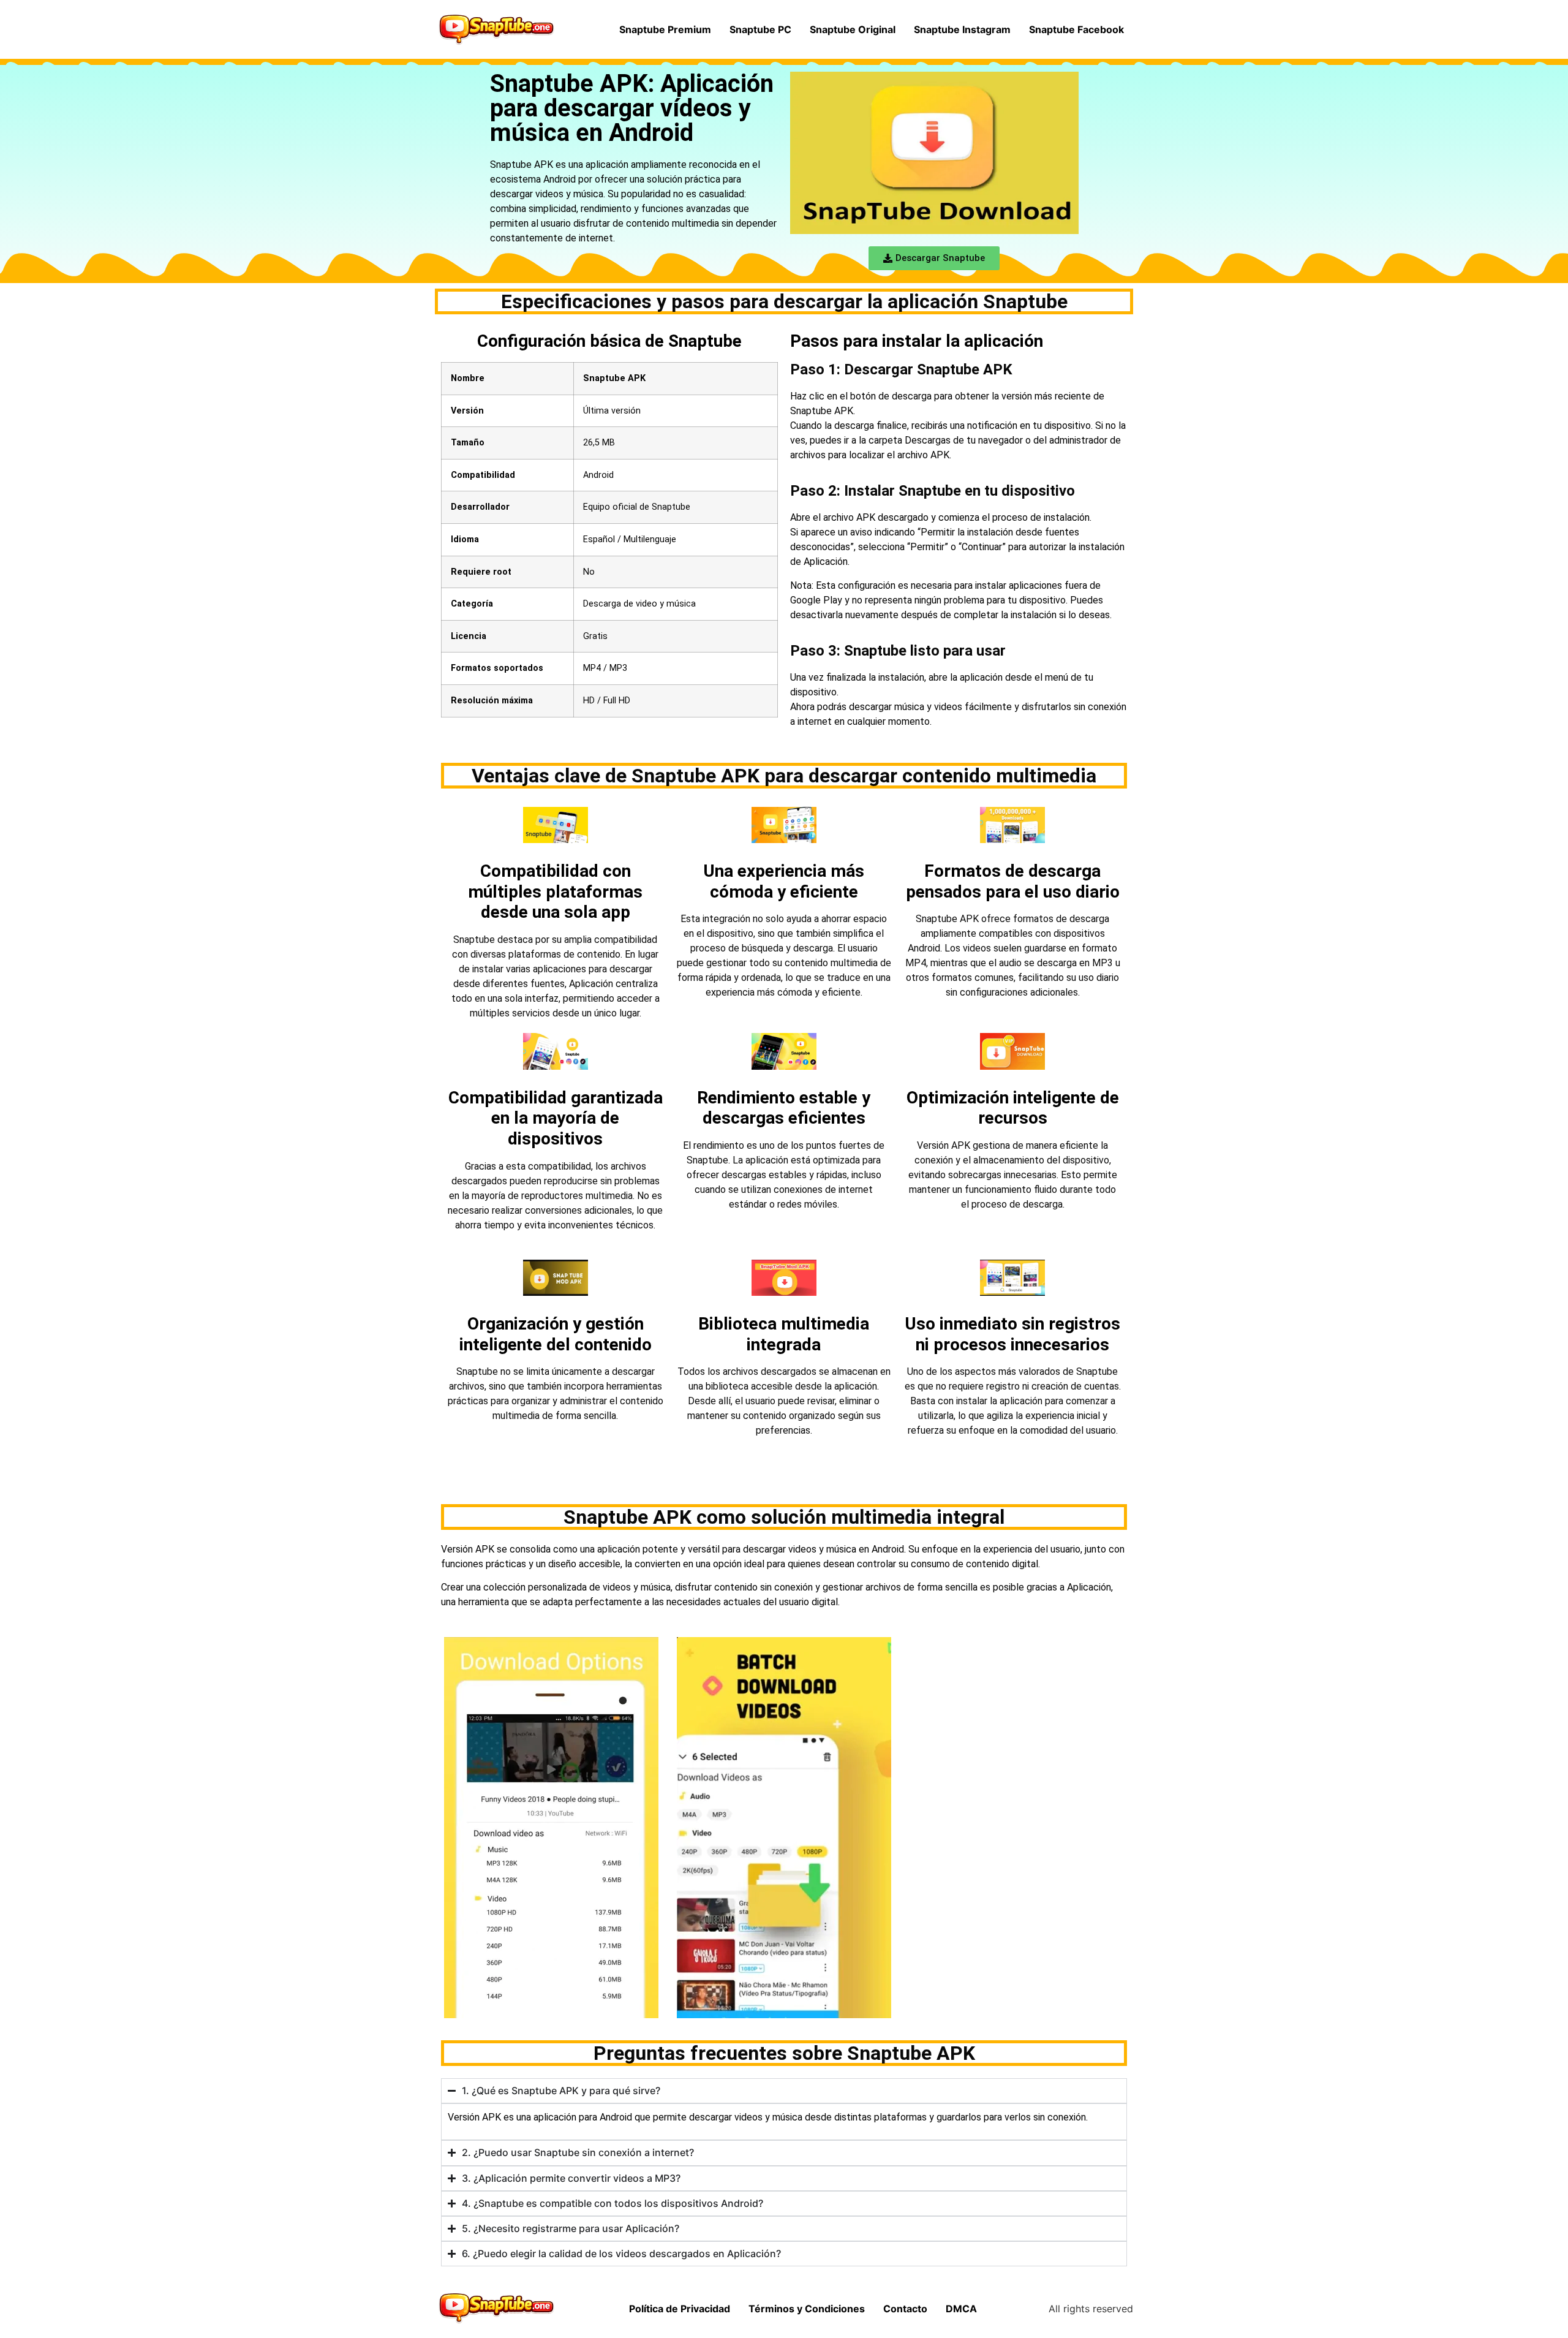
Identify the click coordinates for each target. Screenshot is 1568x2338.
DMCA (961, 2309)
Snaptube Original (853, 29)
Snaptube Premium (665, 29)
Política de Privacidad (680, 2309)
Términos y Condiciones (807, 2309)
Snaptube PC (760, 29)
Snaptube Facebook (1076, 29)
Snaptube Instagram (962, 29)
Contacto (905, 2309)
